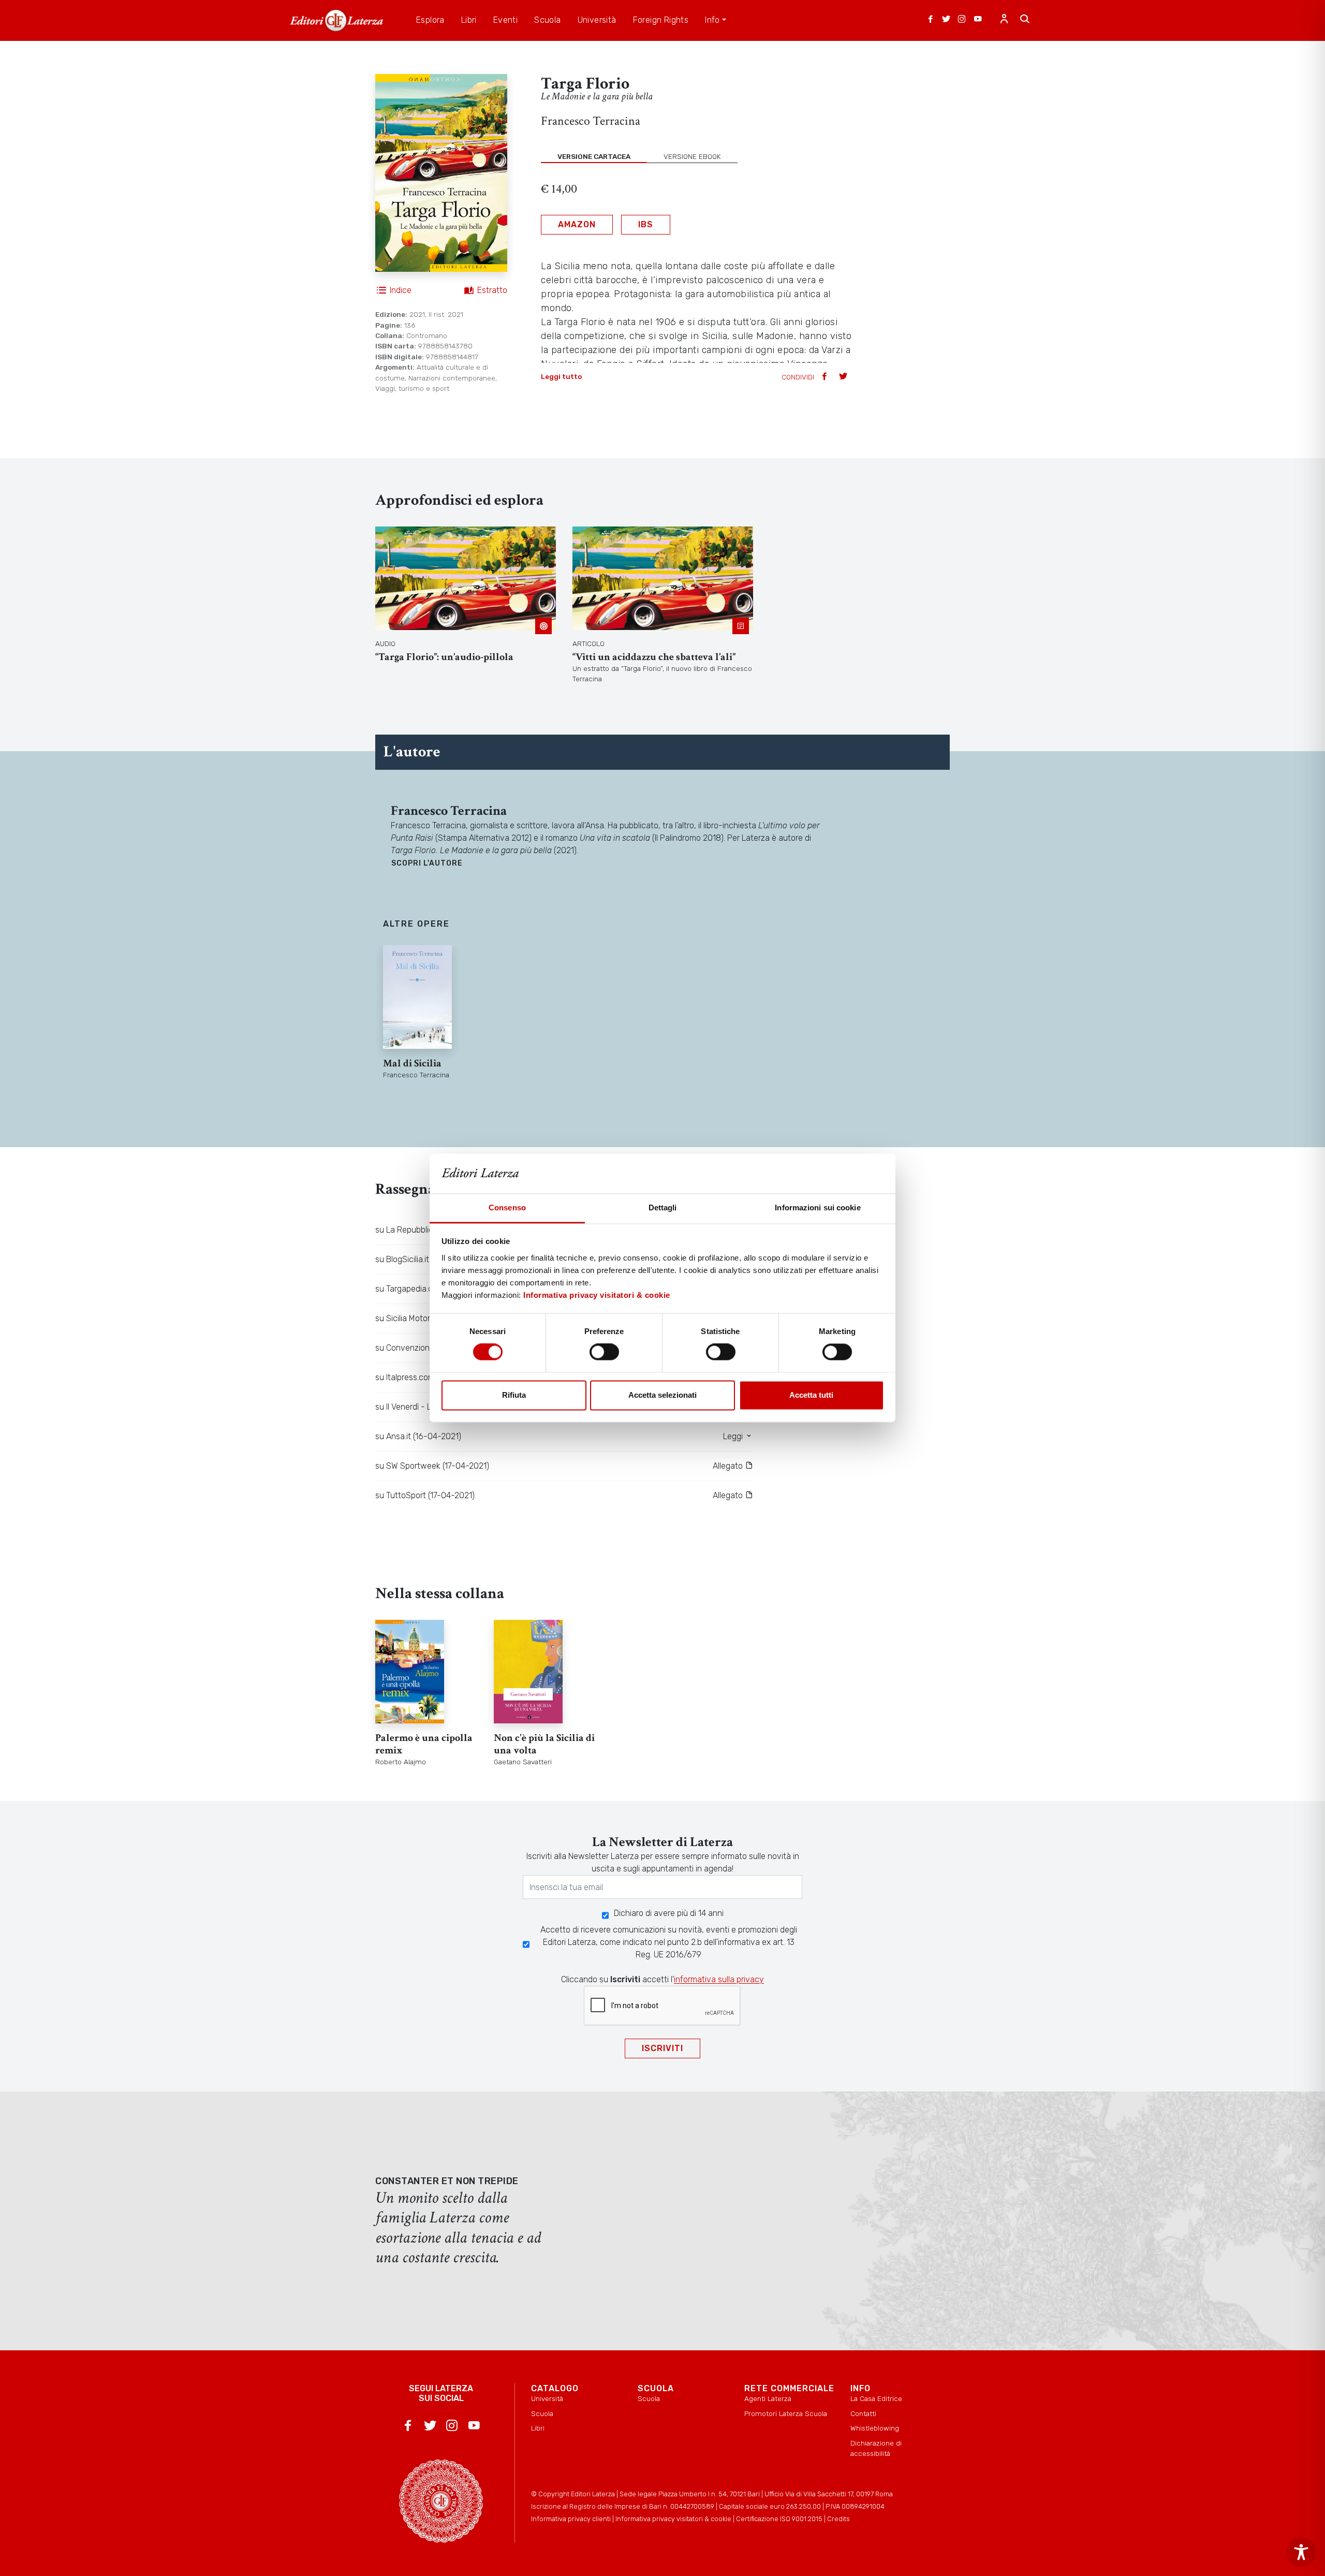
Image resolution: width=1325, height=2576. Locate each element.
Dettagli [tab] (663, 1207)
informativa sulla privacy (719, 1979)
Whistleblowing (875, 2428)
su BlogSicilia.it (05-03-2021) (428, 1259)
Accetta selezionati (662, 1395)
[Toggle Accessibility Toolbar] (1301, 2552)
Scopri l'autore (427, 863)
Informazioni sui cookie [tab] (818, 1207)
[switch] (604, 1352)
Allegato (729, 1466)
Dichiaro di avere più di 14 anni (669, 1913)
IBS (646, 224)
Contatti (863, 2413)
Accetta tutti (811, 1395)
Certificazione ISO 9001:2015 (779, 2519)
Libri (538, 2428)
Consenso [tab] (507, 1207)
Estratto (492, 290)
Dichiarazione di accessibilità (876, 2448)
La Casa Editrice (876, 2398)
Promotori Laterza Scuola (786, 2413)
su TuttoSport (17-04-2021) (425, 1495)
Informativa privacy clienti (571, 2519)
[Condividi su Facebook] (826, 377)
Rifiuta (514, 1395)
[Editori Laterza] (336, 20)
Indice (401, 290)
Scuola (542, 2413)
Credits (838, 2519)
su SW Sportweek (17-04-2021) (432, 1466)
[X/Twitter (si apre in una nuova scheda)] (946, 20)
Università (547, 2398)
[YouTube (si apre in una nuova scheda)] (978, 20)
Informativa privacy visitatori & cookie (597, 1295)
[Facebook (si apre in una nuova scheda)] (931, 20)
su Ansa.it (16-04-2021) (418, 1436)
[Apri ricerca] (1025, 20)
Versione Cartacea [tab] (594, 156)
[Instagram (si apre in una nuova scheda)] (962, 20)
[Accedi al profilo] (1004, 20)
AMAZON (577, 224)
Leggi (734, 1436)
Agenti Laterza (768, 2398)
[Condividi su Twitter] (844, 377)
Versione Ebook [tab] (692, 156)
